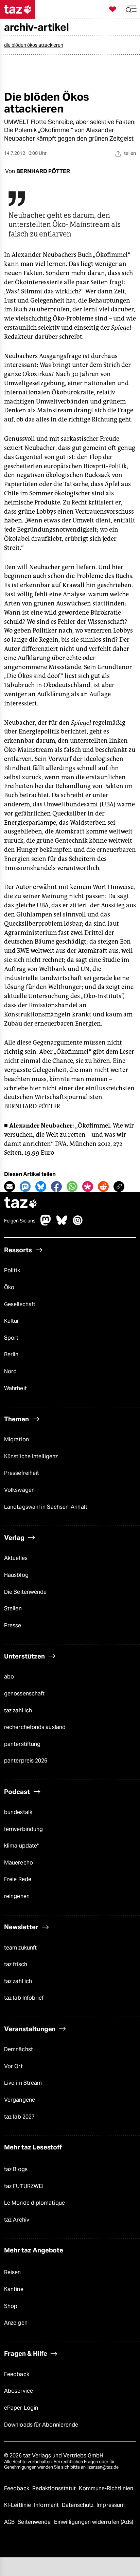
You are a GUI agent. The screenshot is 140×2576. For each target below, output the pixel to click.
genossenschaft (24, 1694)
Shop (11, 2306)
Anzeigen (16, 2323)
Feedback (17, 2374)
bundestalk (18, 1812)
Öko (9, 1287)
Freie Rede (18, 1879)
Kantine (14, 2289)
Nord (10, 1371)
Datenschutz (78, 2505)
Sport (11, 1338)
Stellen (13, 1609)
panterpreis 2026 (26, 1761)
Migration (16, 1439)
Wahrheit (15, 1388)
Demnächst (19, 2049)
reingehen (17, 1896)
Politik (12, 1270)
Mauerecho (19, 1863)
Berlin (11, 1354)
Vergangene (20, 2100)
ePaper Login (21, 2408)
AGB (10, 2522)
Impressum (111, 2505)
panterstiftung (22, 1744)
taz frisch (16, 1964)
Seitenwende (35, 2522)
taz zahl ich (18, 1711)
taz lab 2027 (19, 2117)
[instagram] (78, 1224)
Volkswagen (19, 1490)
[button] (131, 9)
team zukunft (20, 1948)
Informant (47, 2505)
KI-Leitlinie (18, 2505)
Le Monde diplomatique (34, 2203)
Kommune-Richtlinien (106, 2488)
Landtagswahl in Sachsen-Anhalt (46, 1507)
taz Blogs (16, 2169)
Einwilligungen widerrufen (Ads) (94, 2522)
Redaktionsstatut (55, 2488)
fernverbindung (23, 1829)
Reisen (13, 2272)
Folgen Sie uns (20, 1221)
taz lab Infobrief (24, 1998)
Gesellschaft (20, 1304)
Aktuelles (16, 1558)
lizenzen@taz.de (103, 2467)
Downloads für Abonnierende (41, 2425)
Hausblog (16, 1575)
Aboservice (19, 2391)
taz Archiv (17, 2220)
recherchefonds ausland (35, 1727)
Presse (13, 1625)
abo (9, 1677)
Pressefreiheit (22, 1473)
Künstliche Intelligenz (31, 1456)
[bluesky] (62, 1224)
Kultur (12, 1321)
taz (21, 1203)
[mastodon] (46, 1224)
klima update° (21, 1846)
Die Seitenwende (25, 1592)
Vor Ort (13, 2066)
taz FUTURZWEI (24, 2186)
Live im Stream (23, 2083)
